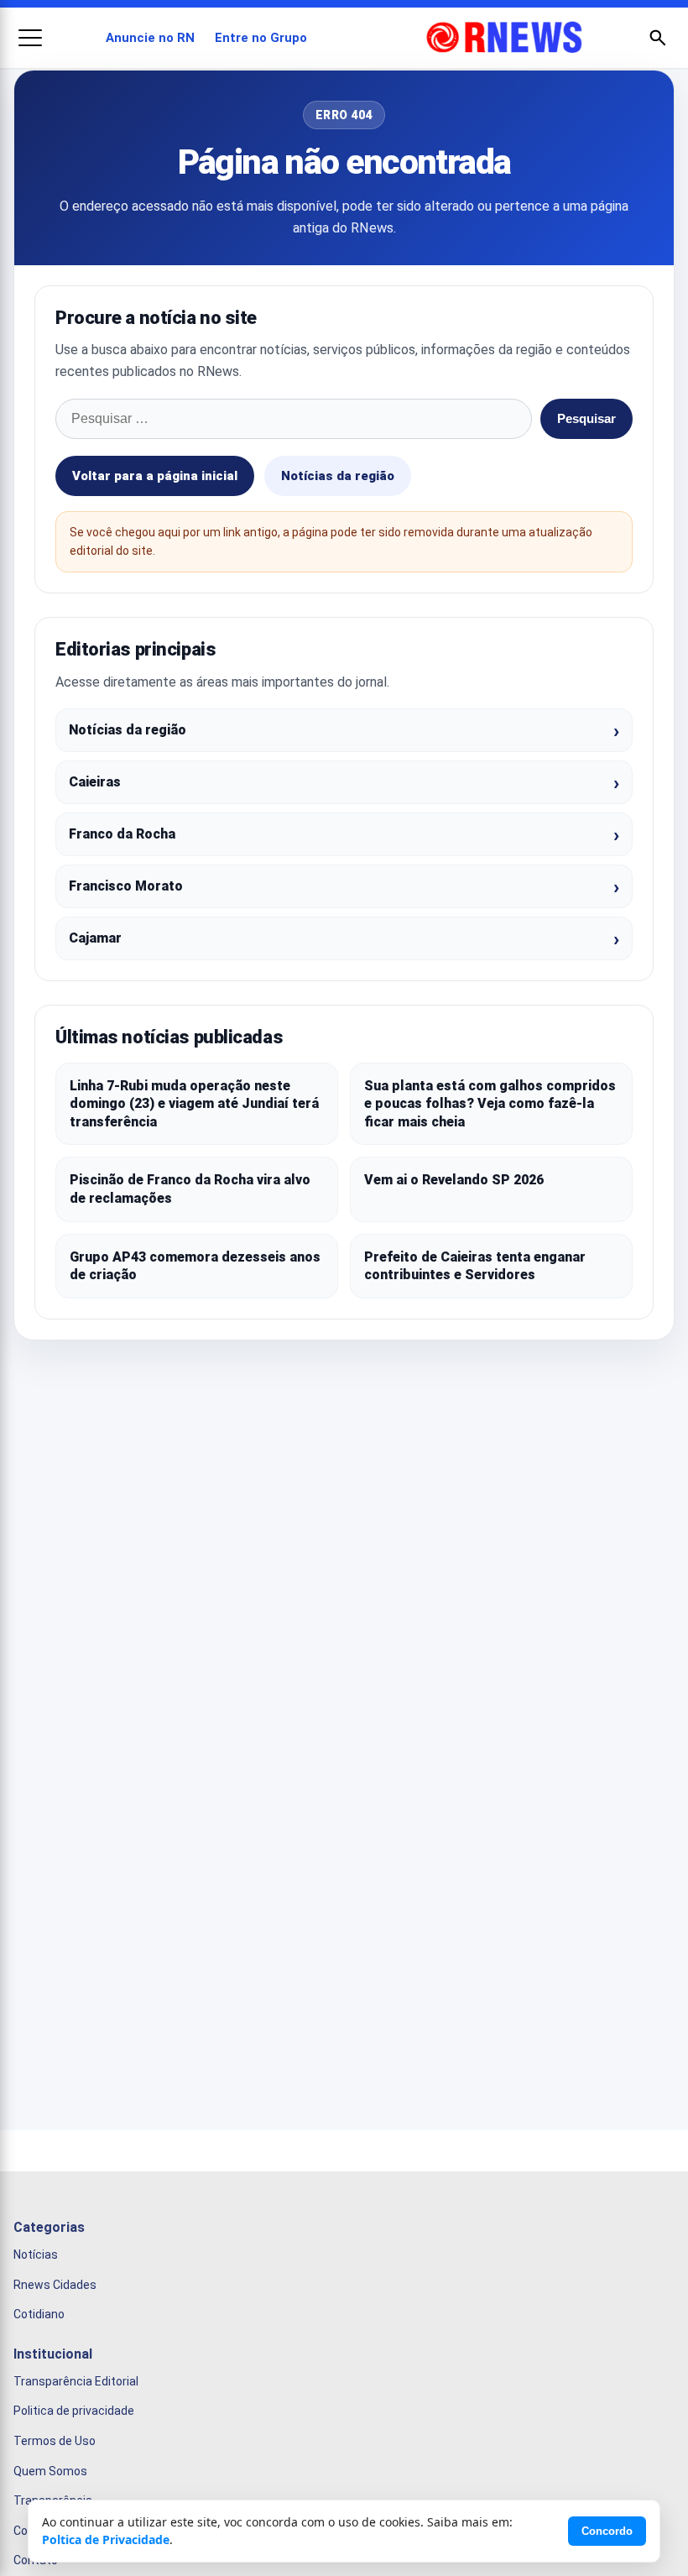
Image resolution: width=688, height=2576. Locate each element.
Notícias (36, 2255)
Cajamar (95, 938)
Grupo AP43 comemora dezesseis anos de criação (195, 1266)
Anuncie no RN (150, 38)
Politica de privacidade (74, 2411)
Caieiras (95, 782)
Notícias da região (338, 476)
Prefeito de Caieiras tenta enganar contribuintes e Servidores (475, 1266)
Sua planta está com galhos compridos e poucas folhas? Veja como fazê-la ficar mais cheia (490, 1104)
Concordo (607, 2531)
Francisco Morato (126, 886)
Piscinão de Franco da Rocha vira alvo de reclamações (190, 1189)
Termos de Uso (55, 2441)
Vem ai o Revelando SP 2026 (454, 1180)
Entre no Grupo (261, 38)
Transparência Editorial (76, 2381)
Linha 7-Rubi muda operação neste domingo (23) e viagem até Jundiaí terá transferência (194, 1104)
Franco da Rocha (122, 834)
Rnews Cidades (55, 2285)
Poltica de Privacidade (106, 2539)
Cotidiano (39, 2315)
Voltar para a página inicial (155, 476)
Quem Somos (50, 2471)
